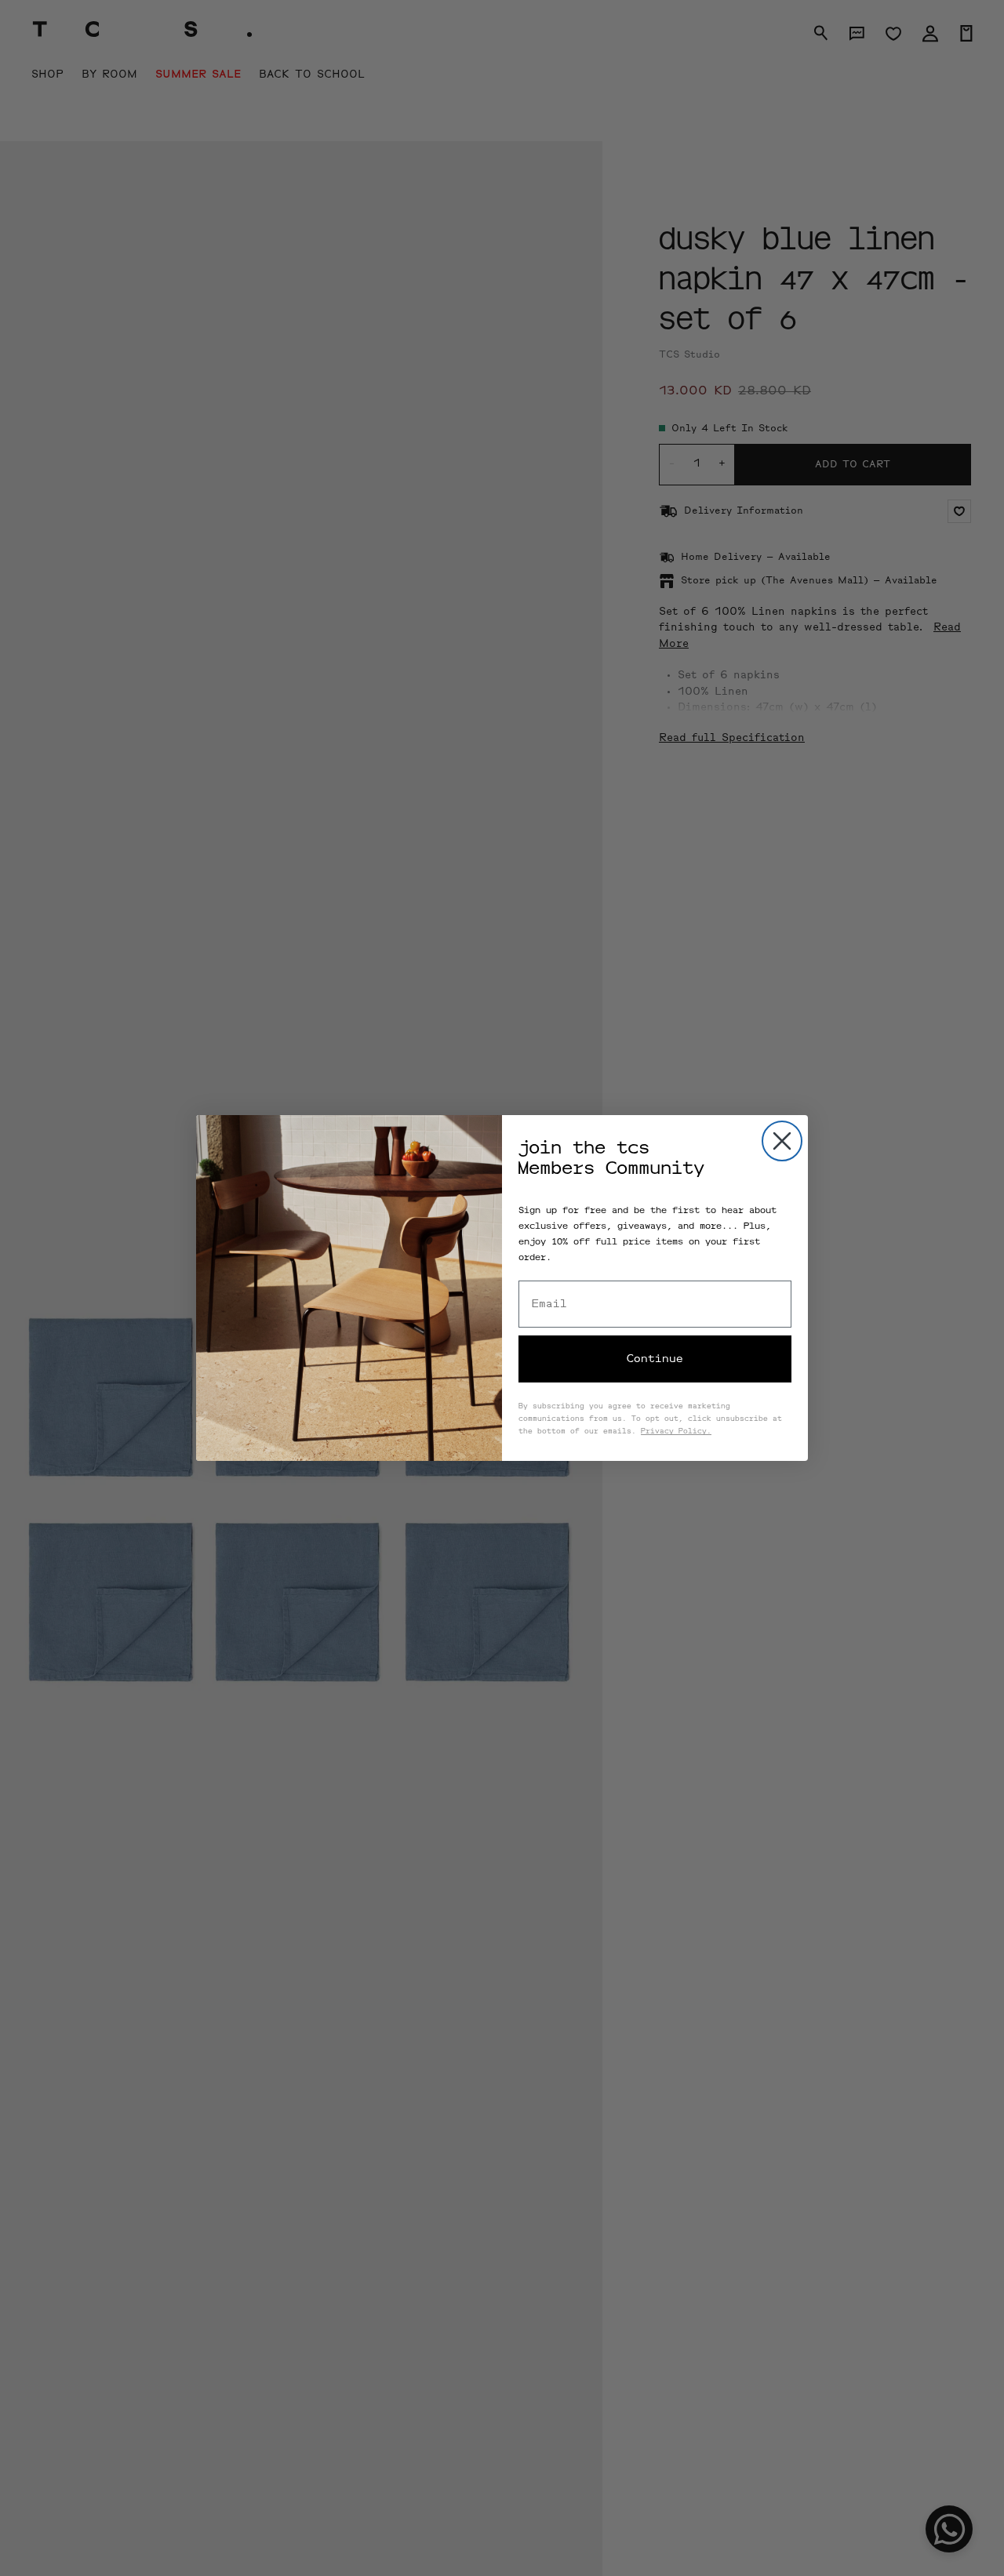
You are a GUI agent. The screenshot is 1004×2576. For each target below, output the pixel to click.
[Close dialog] (782, 1141)
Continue (655, 1359)
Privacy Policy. (676, 1432)
